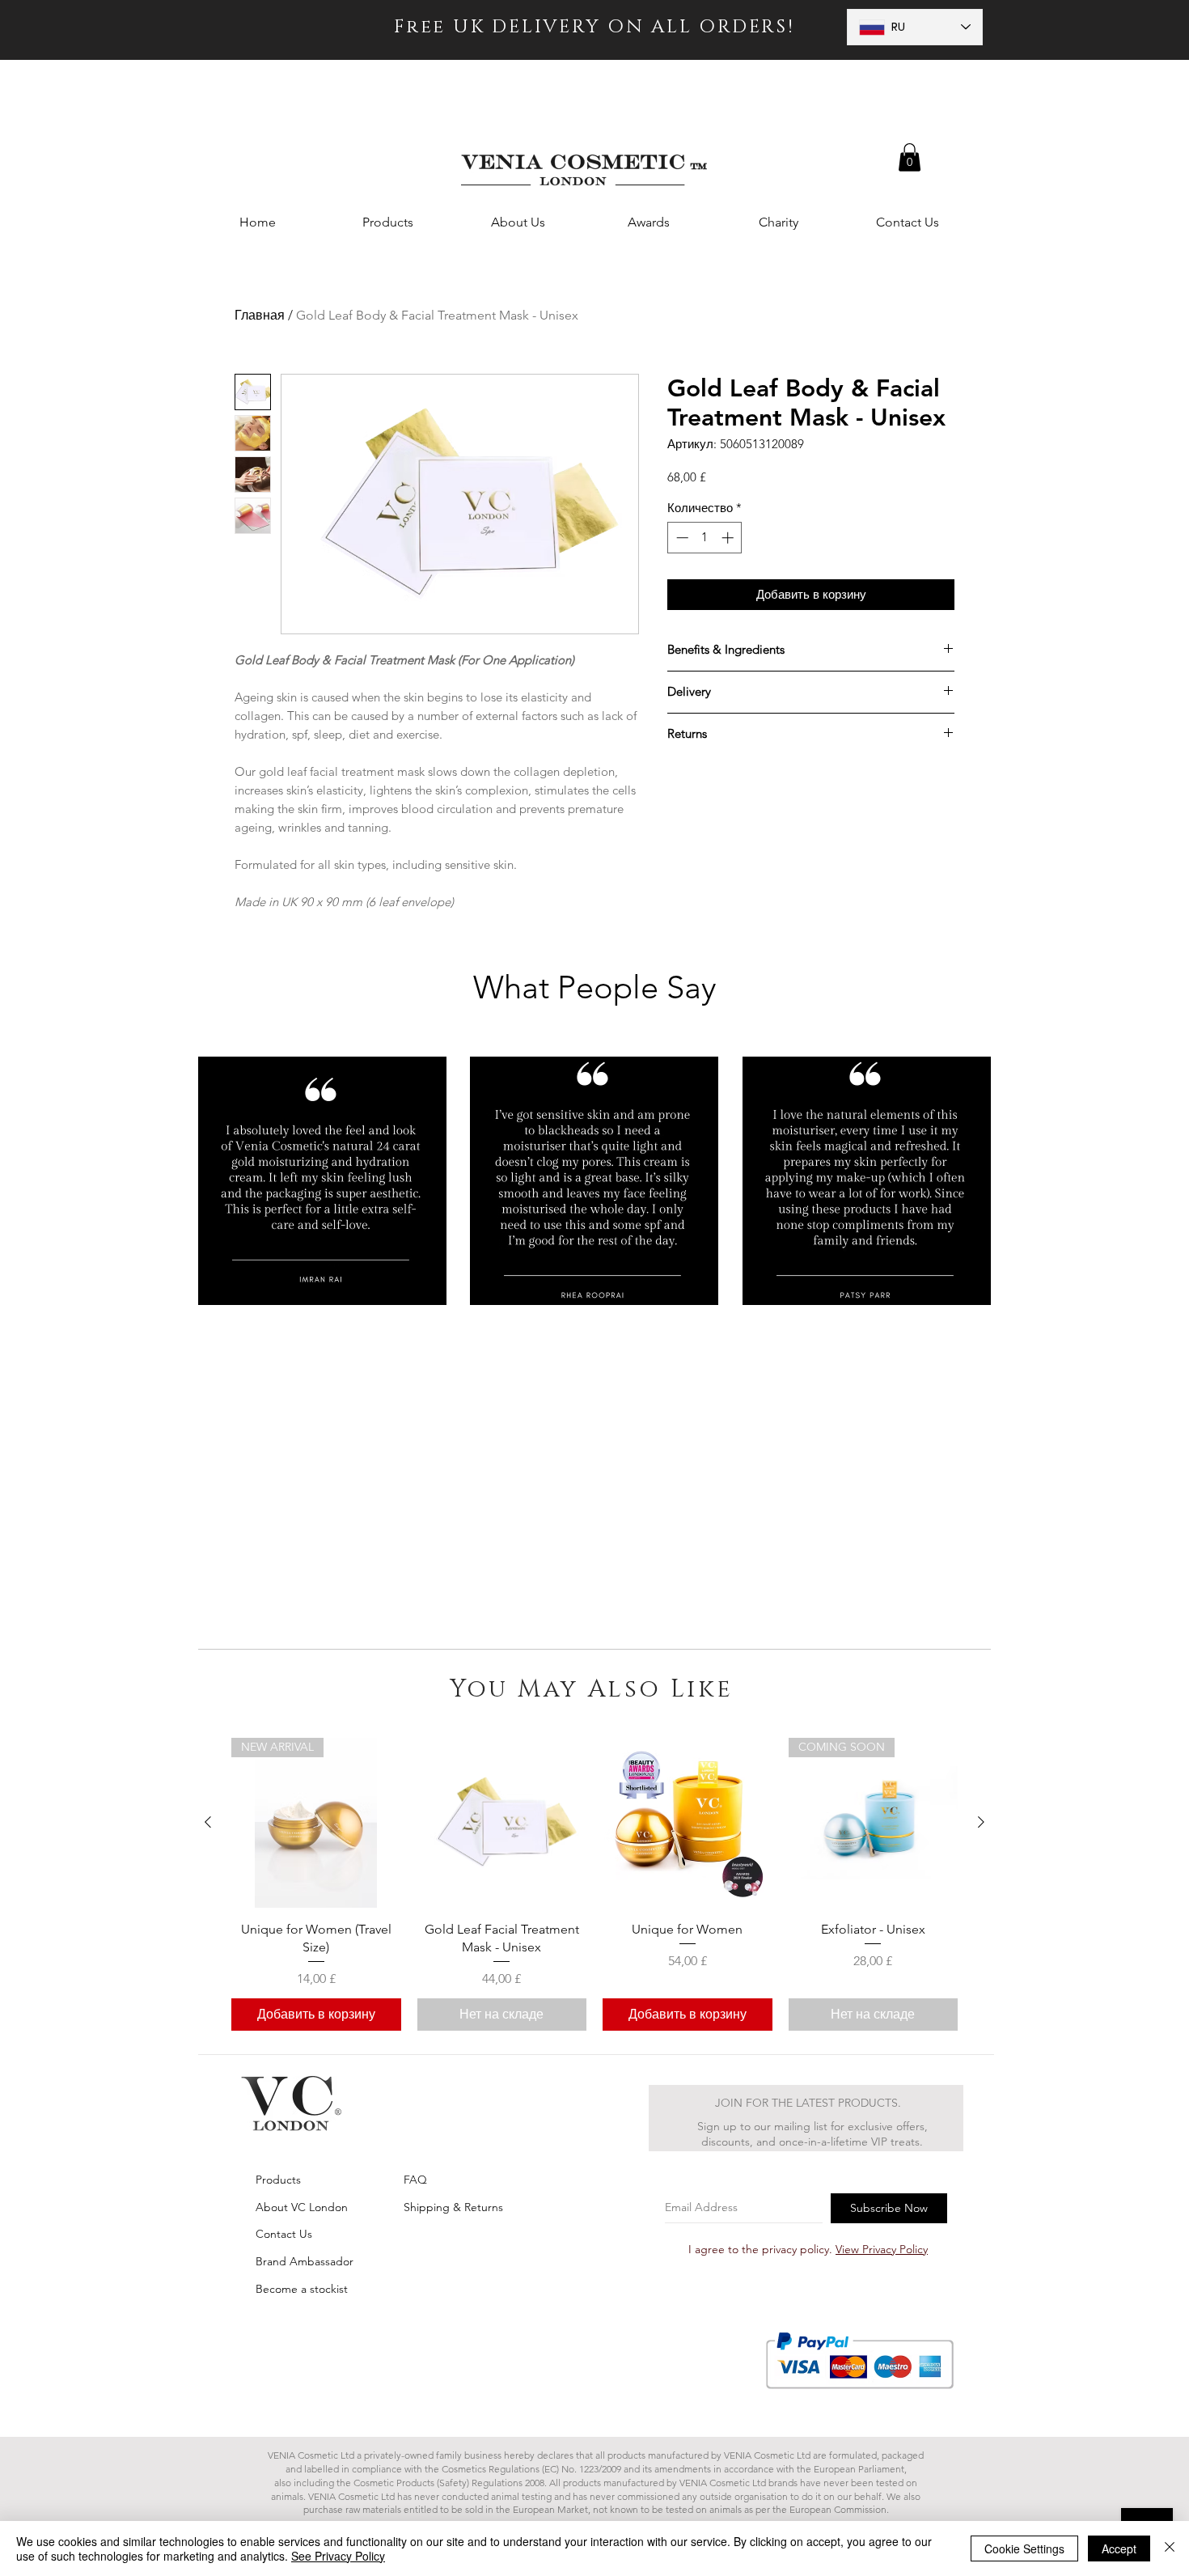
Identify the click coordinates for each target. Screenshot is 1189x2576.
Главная (260, 315)
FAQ (415, 2180)
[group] (594, 1884)
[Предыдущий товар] (208, 1822)
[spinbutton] (705, 538)
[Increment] (729, 538)
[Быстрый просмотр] (502, 1823)
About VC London (302, 2207)
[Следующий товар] (981, 1822)
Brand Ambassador (305, 2261)
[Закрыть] (1170, 2548)
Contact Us (284, 2234)
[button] (910, 157)
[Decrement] (681, 538)
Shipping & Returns (453, 2207)
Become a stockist (302, 2289)
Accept (1119, 2548)
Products (278, 2180)
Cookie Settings (1024, 2548)
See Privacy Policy (338, 2556)
